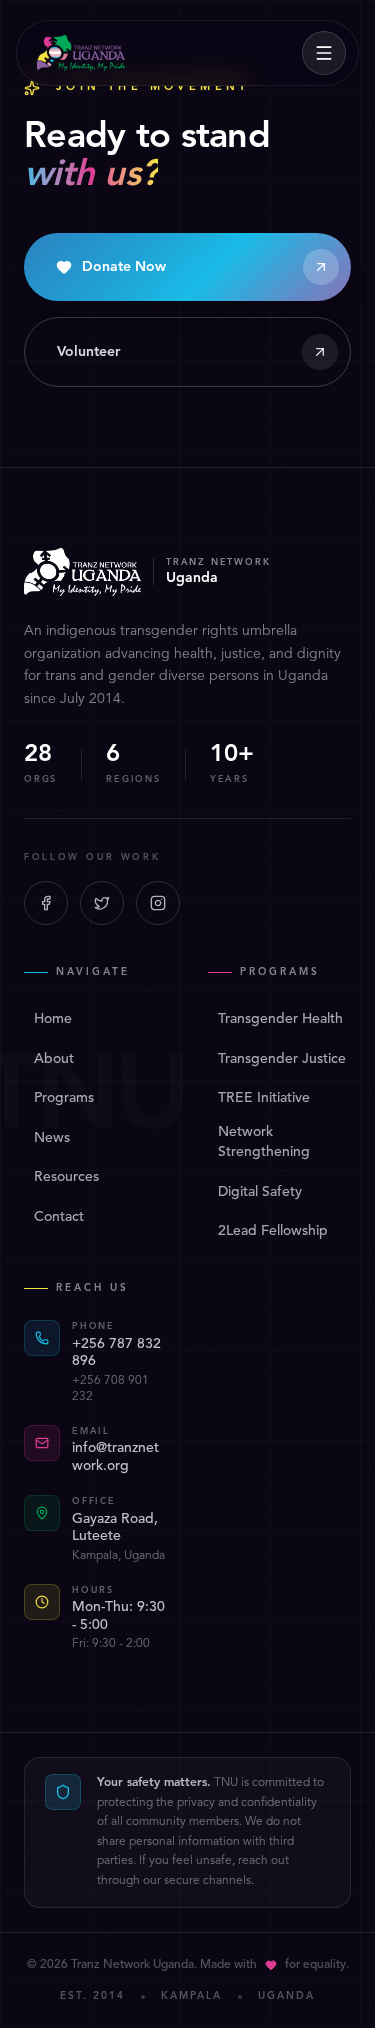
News (52, 1138)
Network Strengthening (264, 1142)
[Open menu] (324, 53)
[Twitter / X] (102, 903)
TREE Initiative (264, 1098)
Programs (64, 1098)
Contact (59, 1217)
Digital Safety (260, 1192)
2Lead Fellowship (273, 1231)
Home (53, 1019)
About (54, 1059)
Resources (66, 1177)
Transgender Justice (282, 1059)
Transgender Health (280, 1019)
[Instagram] (158, 903)
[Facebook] (46, 903)
